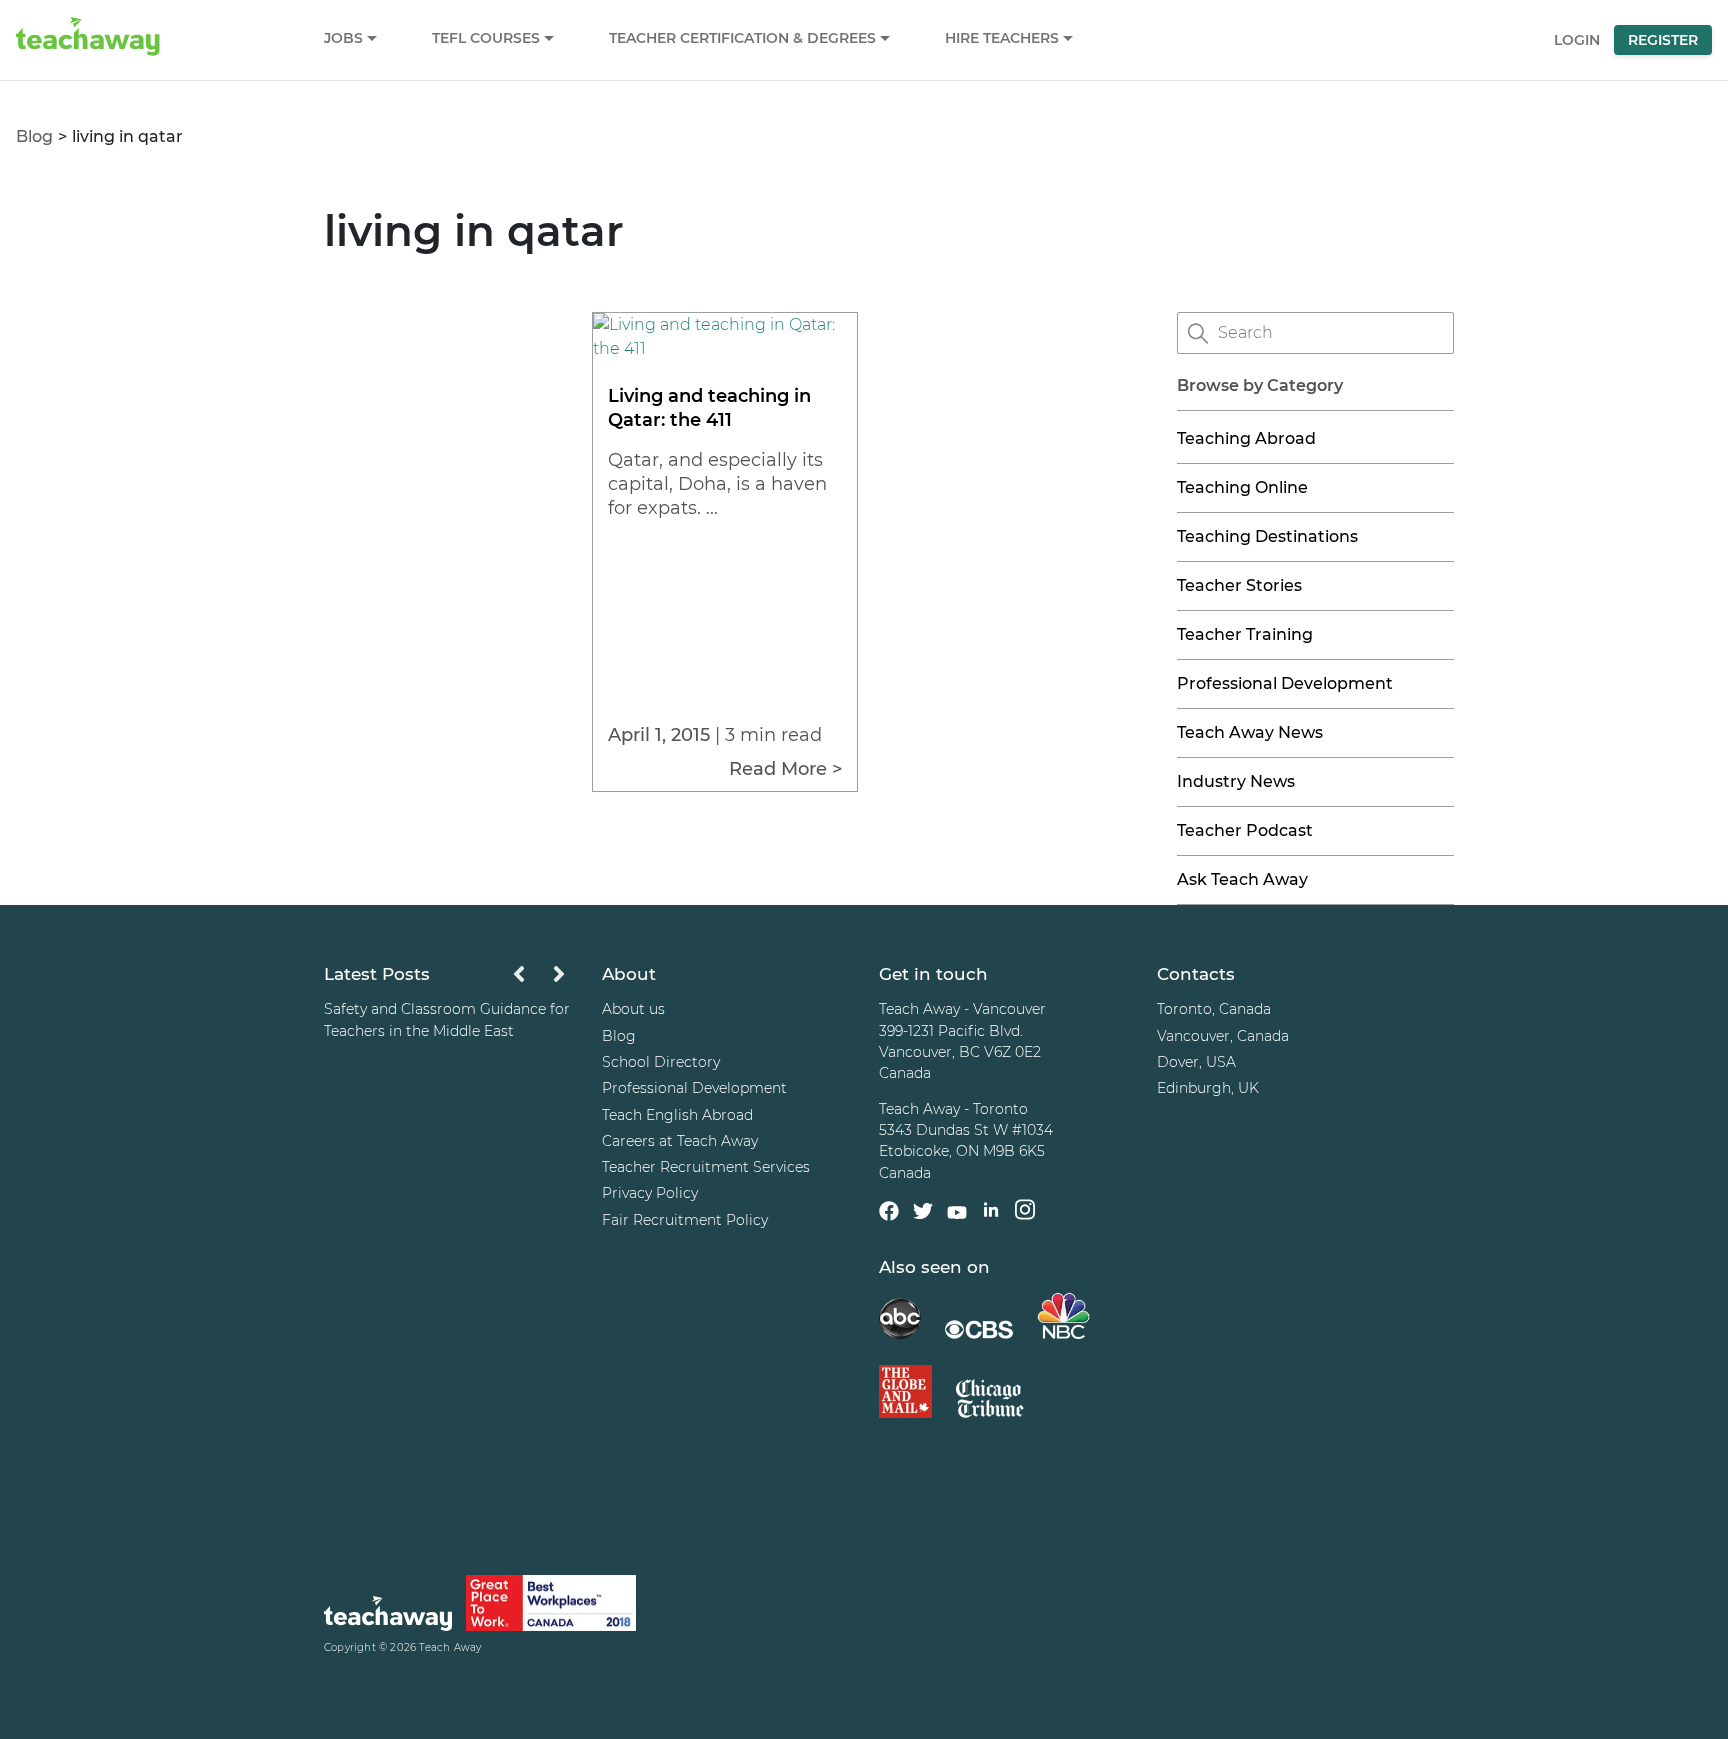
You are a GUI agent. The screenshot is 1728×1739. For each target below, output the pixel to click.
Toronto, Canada (1214, 1009)
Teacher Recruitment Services (706, 1167)
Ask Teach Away (1242, 879)
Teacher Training (1245, 634)
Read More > (785, 769)
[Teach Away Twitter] (923, 1214)
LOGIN (1577, 40)
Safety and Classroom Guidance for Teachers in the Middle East (447, 1019)
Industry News (1236, 781)
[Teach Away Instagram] (1025, 1212)
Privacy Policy (650, 1193)
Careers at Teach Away (680, 1141)
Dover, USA (1196, 1062)
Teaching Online (1242, 487)
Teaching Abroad (1246, 438)
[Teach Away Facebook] (889, 1214)
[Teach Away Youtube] (957, 1216)
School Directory (661, 1062)
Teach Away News (1250, 732)
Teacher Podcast (1245, 830)
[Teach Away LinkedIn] (991, 1212)
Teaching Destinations (1267, 536)
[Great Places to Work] (551, 1606)
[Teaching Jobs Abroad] (388, 1616)
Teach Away (450, 1647)
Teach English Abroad (677, 1115)
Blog (34, 136)
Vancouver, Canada (1223, 1036)
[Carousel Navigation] (539, 979)
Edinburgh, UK (1208, 1088)
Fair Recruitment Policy (685, 1220)
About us (633, 1009)
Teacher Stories (1239, 585)
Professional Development (1285, 683)
